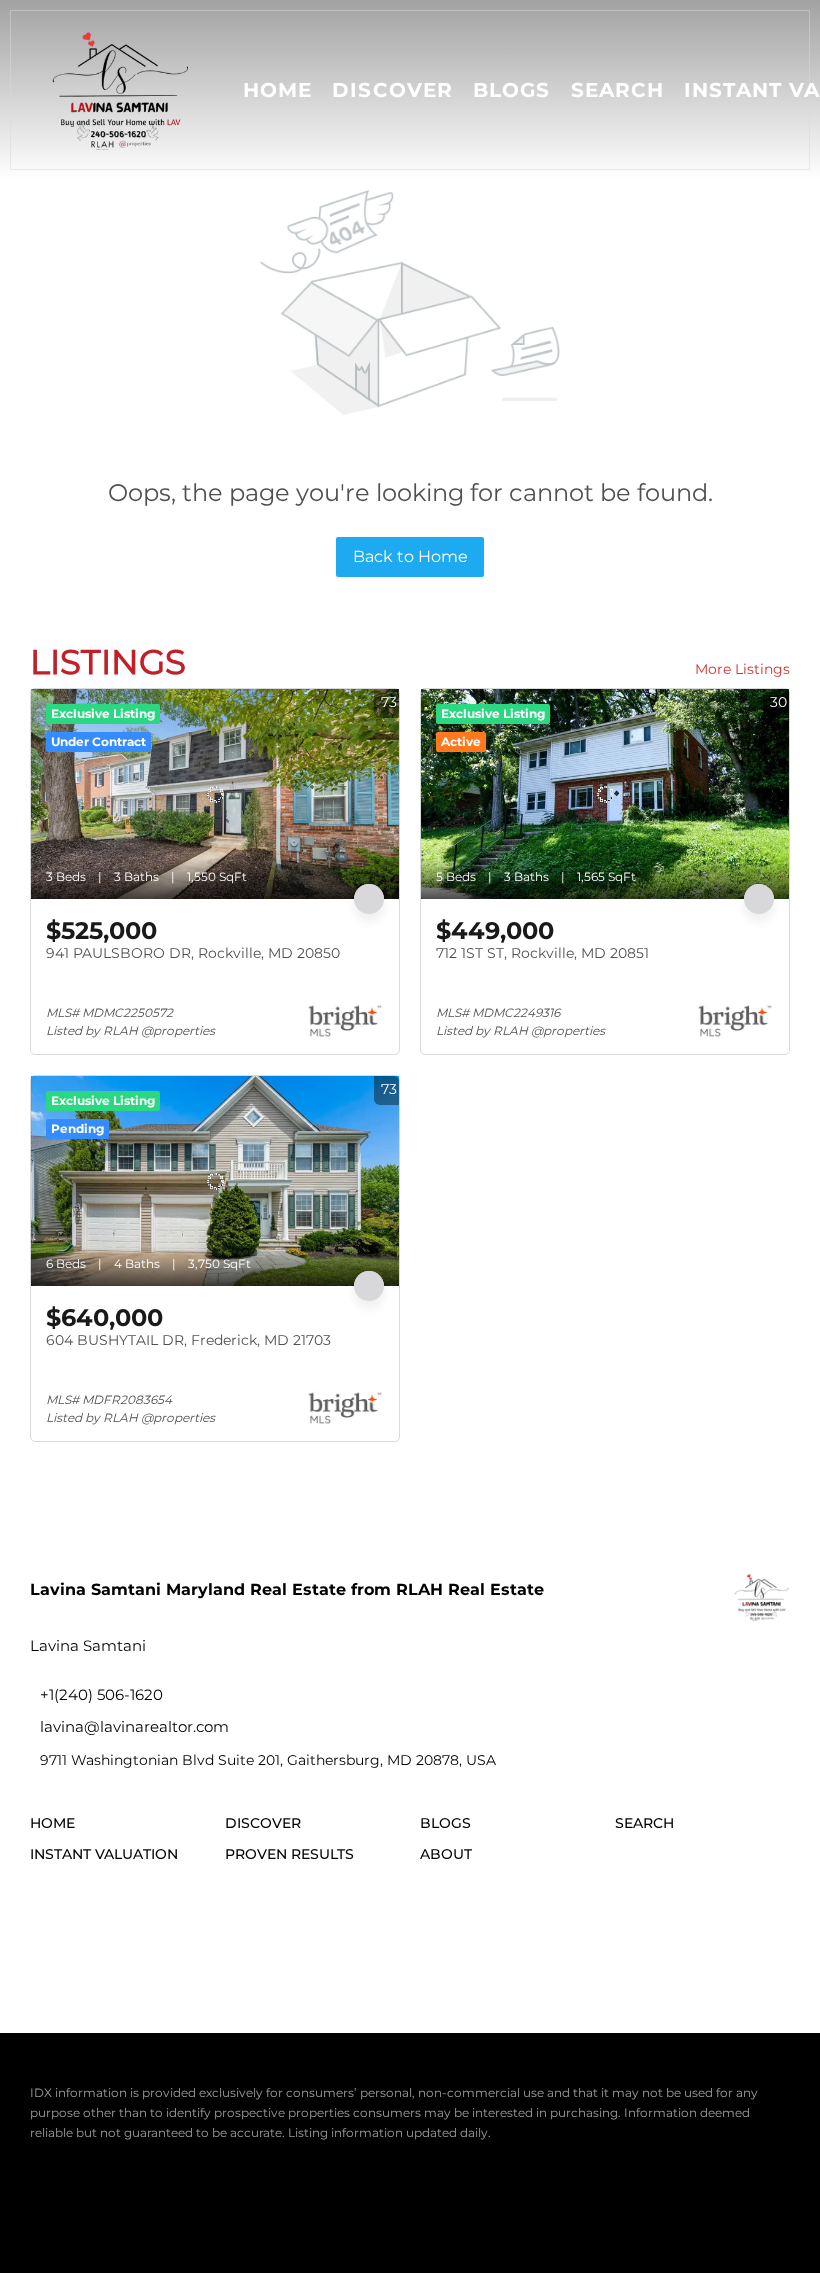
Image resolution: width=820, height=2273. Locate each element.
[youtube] (215, 1933)
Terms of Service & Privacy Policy (128, 2212)
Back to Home (410, 556)
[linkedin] (105, 1933)
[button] (121, 90)
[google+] (270, 1933)
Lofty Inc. (134, 2182)
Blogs (512, 90)
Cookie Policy (278, 2212)
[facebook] (50, 1933)
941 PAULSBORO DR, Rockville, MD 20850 (193, 953)
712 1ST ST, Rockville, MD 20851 (542, 953)
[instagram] (160, 1933)
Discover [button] (392, 90)
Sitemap (594, 2212)
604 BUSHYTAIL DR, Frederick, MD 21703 (188, 1340)
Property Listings (507, 2212)
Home (277, 90)
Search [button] (618, 90)
